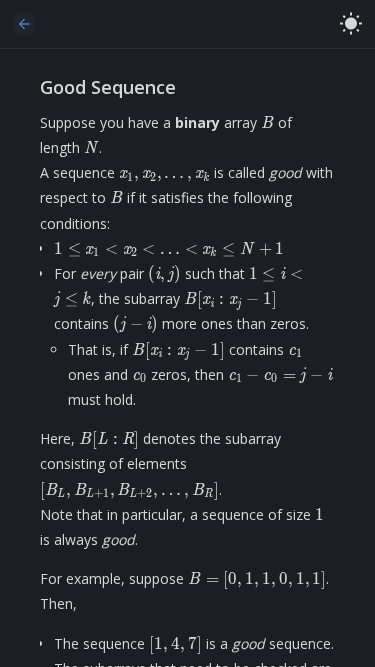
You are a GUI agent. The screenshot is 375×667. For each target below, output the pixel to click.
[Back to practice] (24, 24)
